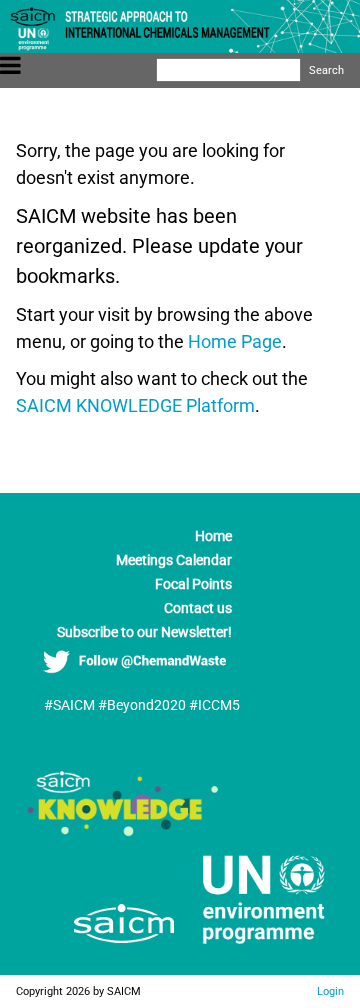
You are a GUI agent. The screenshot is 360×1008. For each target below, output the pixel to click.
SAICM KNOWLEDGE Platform (135, 405)
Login (330, 991)
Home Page (235, 341)
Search (326, 70)
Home (213, 536)
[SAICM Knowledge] (124, 831)
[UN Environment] (255, 948)
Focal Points (193, 584)
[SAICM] (99, 948)
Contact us (198, 608)
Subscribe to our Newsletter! (144, 632)
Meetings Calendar (174, 560)
